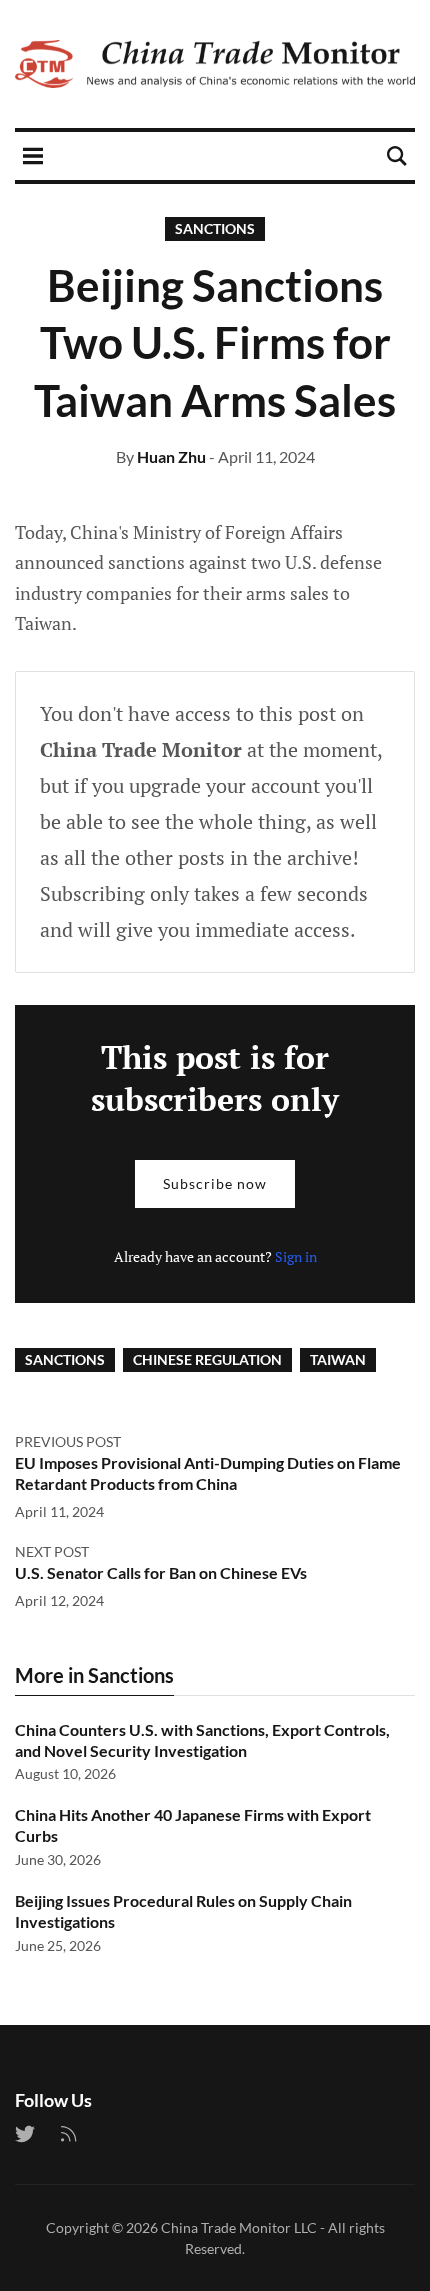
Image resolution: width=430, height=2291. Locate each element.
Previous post (68, 1441)
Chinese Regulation (207, 1359)
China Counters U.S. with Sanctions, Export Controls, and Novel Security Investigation (202, 1740)
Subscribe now (215, 1183)
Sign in (296, 1256)
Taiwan (338, 1359)
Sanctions (215, 228)
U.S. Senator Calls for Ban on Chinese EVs (161, 1572)
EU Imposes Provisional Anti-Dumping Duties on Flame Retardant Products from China (208, 1473)
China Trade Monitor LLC (239, 2227)
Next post (52, 1551)
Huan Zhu (171, 456)
